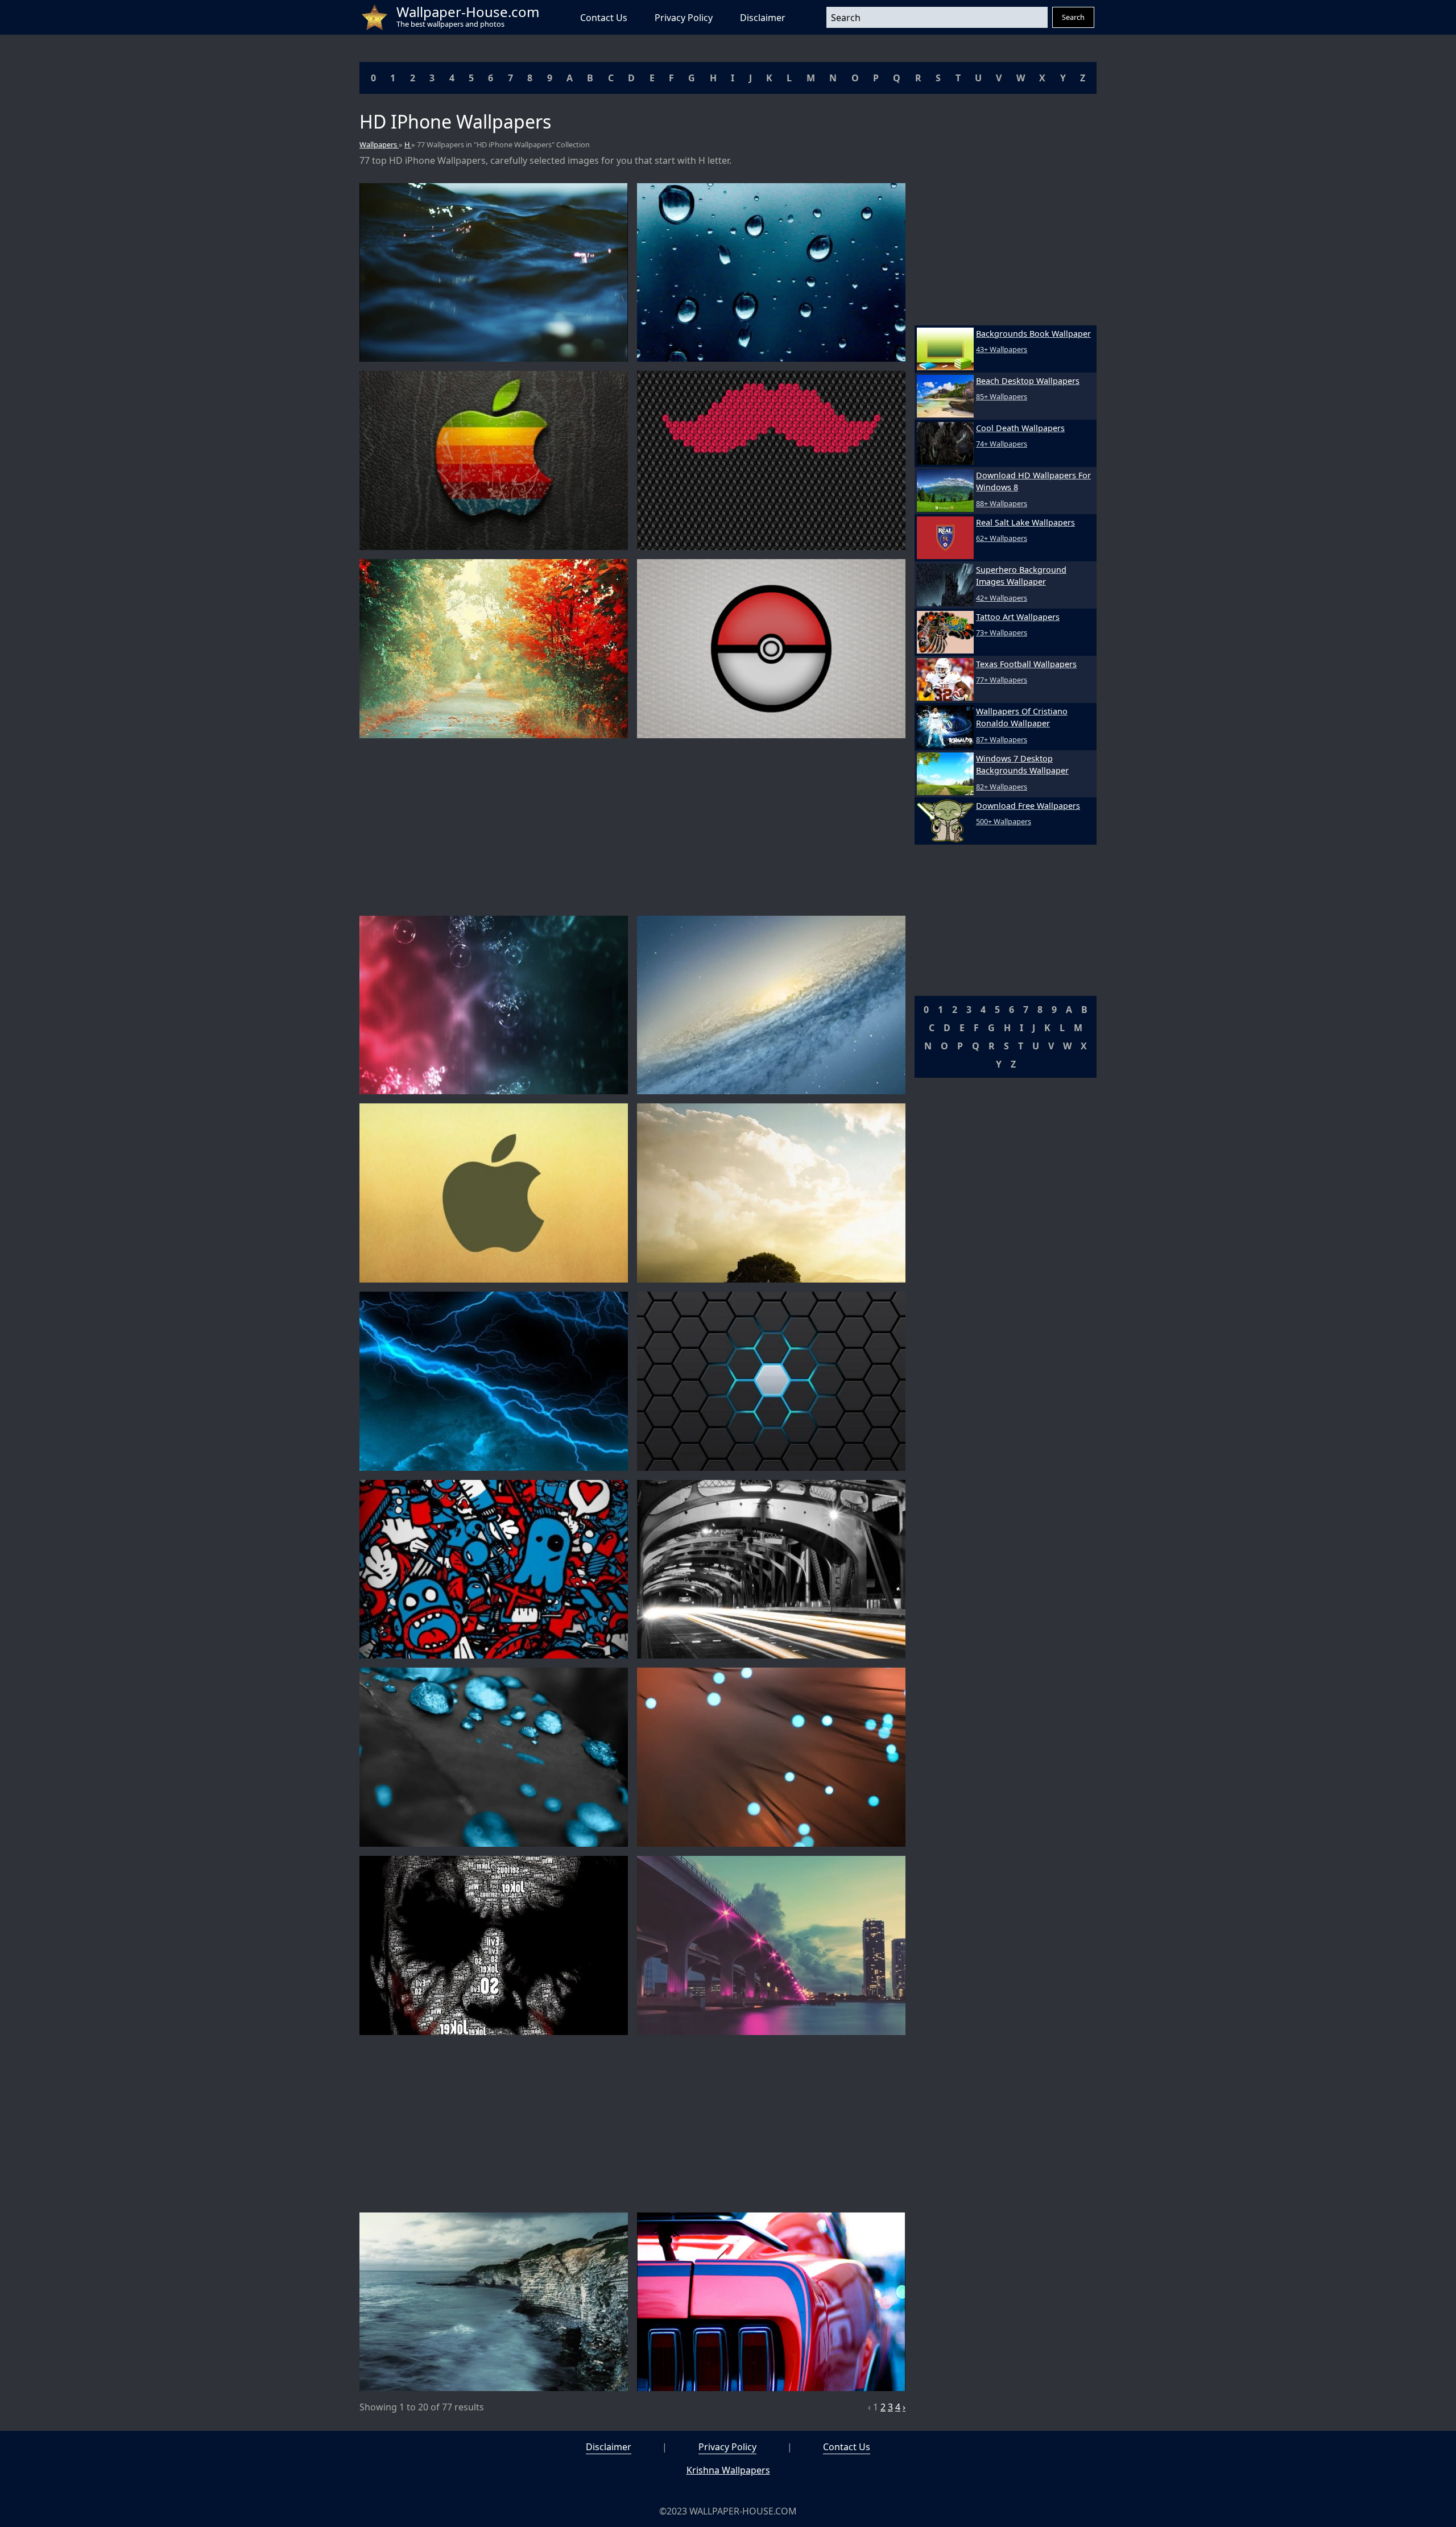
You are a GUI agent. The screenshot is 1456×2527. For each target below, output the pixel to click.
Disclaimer (763, 18)
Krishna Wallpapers (728, 2470)
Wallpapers (379, 144)
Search (1073, 17)
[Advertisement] (632, 827)
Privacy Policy (684, 18)
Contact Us (604, 18)
